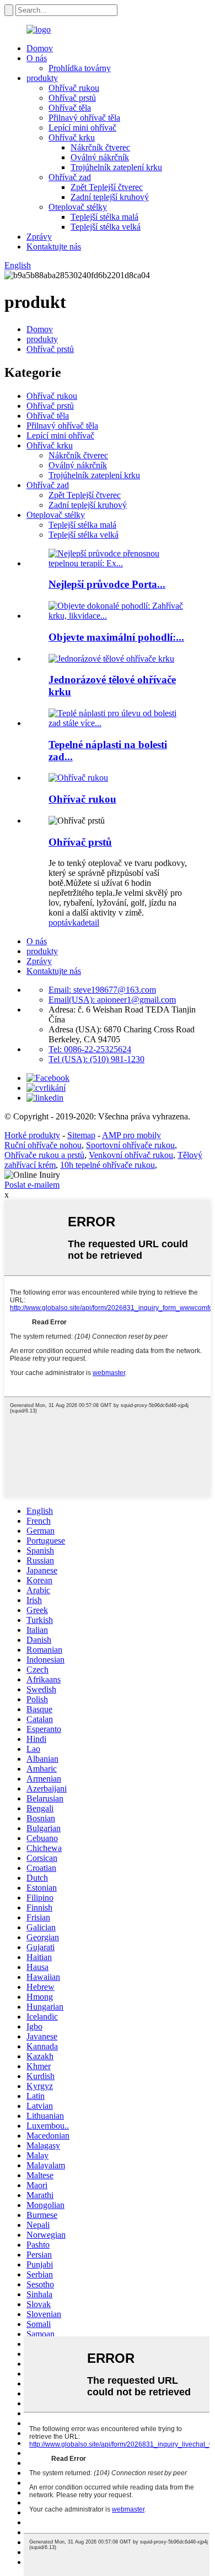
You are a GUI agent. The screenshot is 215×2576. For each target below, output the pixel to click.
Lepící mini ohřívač (82, 128)
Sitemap (81, 1135)
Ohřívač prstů (72, 98)
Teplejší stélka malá (104, 217)
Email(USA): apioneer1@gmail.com (112, 1000)
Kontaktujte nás (54, 247)
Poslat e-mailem (32, 1185)
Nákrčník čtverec (100, 147)
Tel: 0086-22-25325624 (90, 1049)
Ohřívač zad (70, 177)
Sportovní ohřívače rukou (130, 1145)
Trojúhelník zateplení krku (116, 167)
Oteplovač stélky (78, 207)
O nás (37, 58)
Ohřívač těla (70, 108)
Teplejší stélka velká (106, 227)
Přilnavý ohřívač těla (84, 118)
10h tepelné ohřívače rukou (108, 1165)
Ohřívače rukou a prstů (44, 1155)
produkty (42, 78)
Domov (40, 48)
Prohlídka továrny (80, 68)
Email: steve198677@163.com (102, 990)
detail (90, 922)
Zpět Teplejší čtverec (107, 187)
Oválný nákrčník (100, 157)
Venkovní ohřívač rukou (131, 1155)
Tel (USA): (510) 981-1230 (96, 1059)
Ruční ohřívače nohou (43, 1145)
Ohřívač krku (72, 137)
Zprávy (39, 237)
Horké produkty (32, 1135)
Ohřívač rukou (74, 88)
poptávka (64, 922)
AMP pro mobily (131, 1135)
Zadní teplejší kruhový (110, 197)
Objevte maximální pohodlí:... (116, 637)
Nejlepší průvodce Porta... (107, 584)
